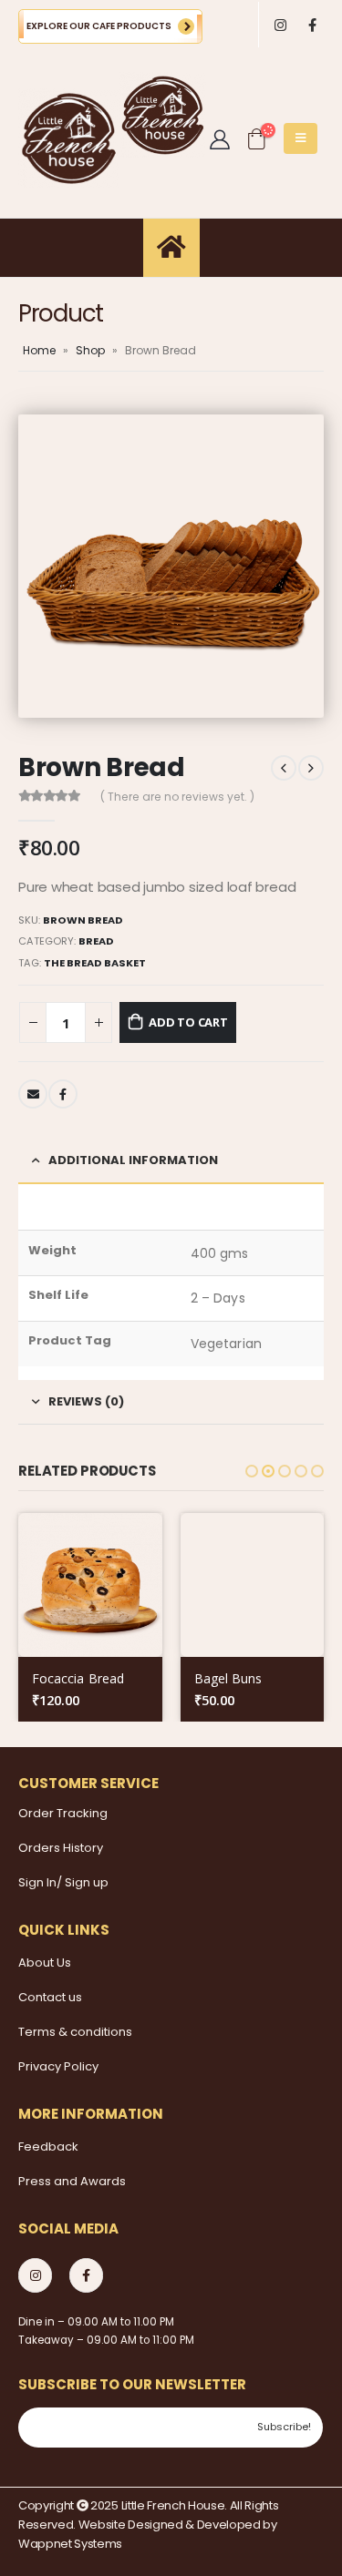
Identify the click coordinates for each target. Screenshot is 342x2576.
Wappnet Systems (70, 2544)
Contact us (50, 1997)
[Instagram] (280, 25)
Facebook (63, 1094)
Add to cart (188, 1022)
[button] (252, 1471)
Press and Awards (72, 2181)
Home (39, 350)
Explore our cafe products (99, 26)
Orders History (61, 1848)
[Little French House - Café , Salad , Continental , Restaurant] (68, 138)
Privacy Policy (58, 2066)
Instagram (35, 2275)
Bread (96, 941)
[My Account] (220, 138)
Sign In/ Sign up (63, 1882)
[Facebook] (312, 25)
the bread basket (95, 963)
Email (33, 1094)
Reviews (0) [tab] (86, 1401)
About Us (45, 1963)
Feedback (48, 2147)
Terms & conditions (75, 2032)
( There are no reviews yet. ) (177, 797)
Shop (90, 350)
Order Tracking (63, 1813)
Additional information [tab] (133, 1160)
